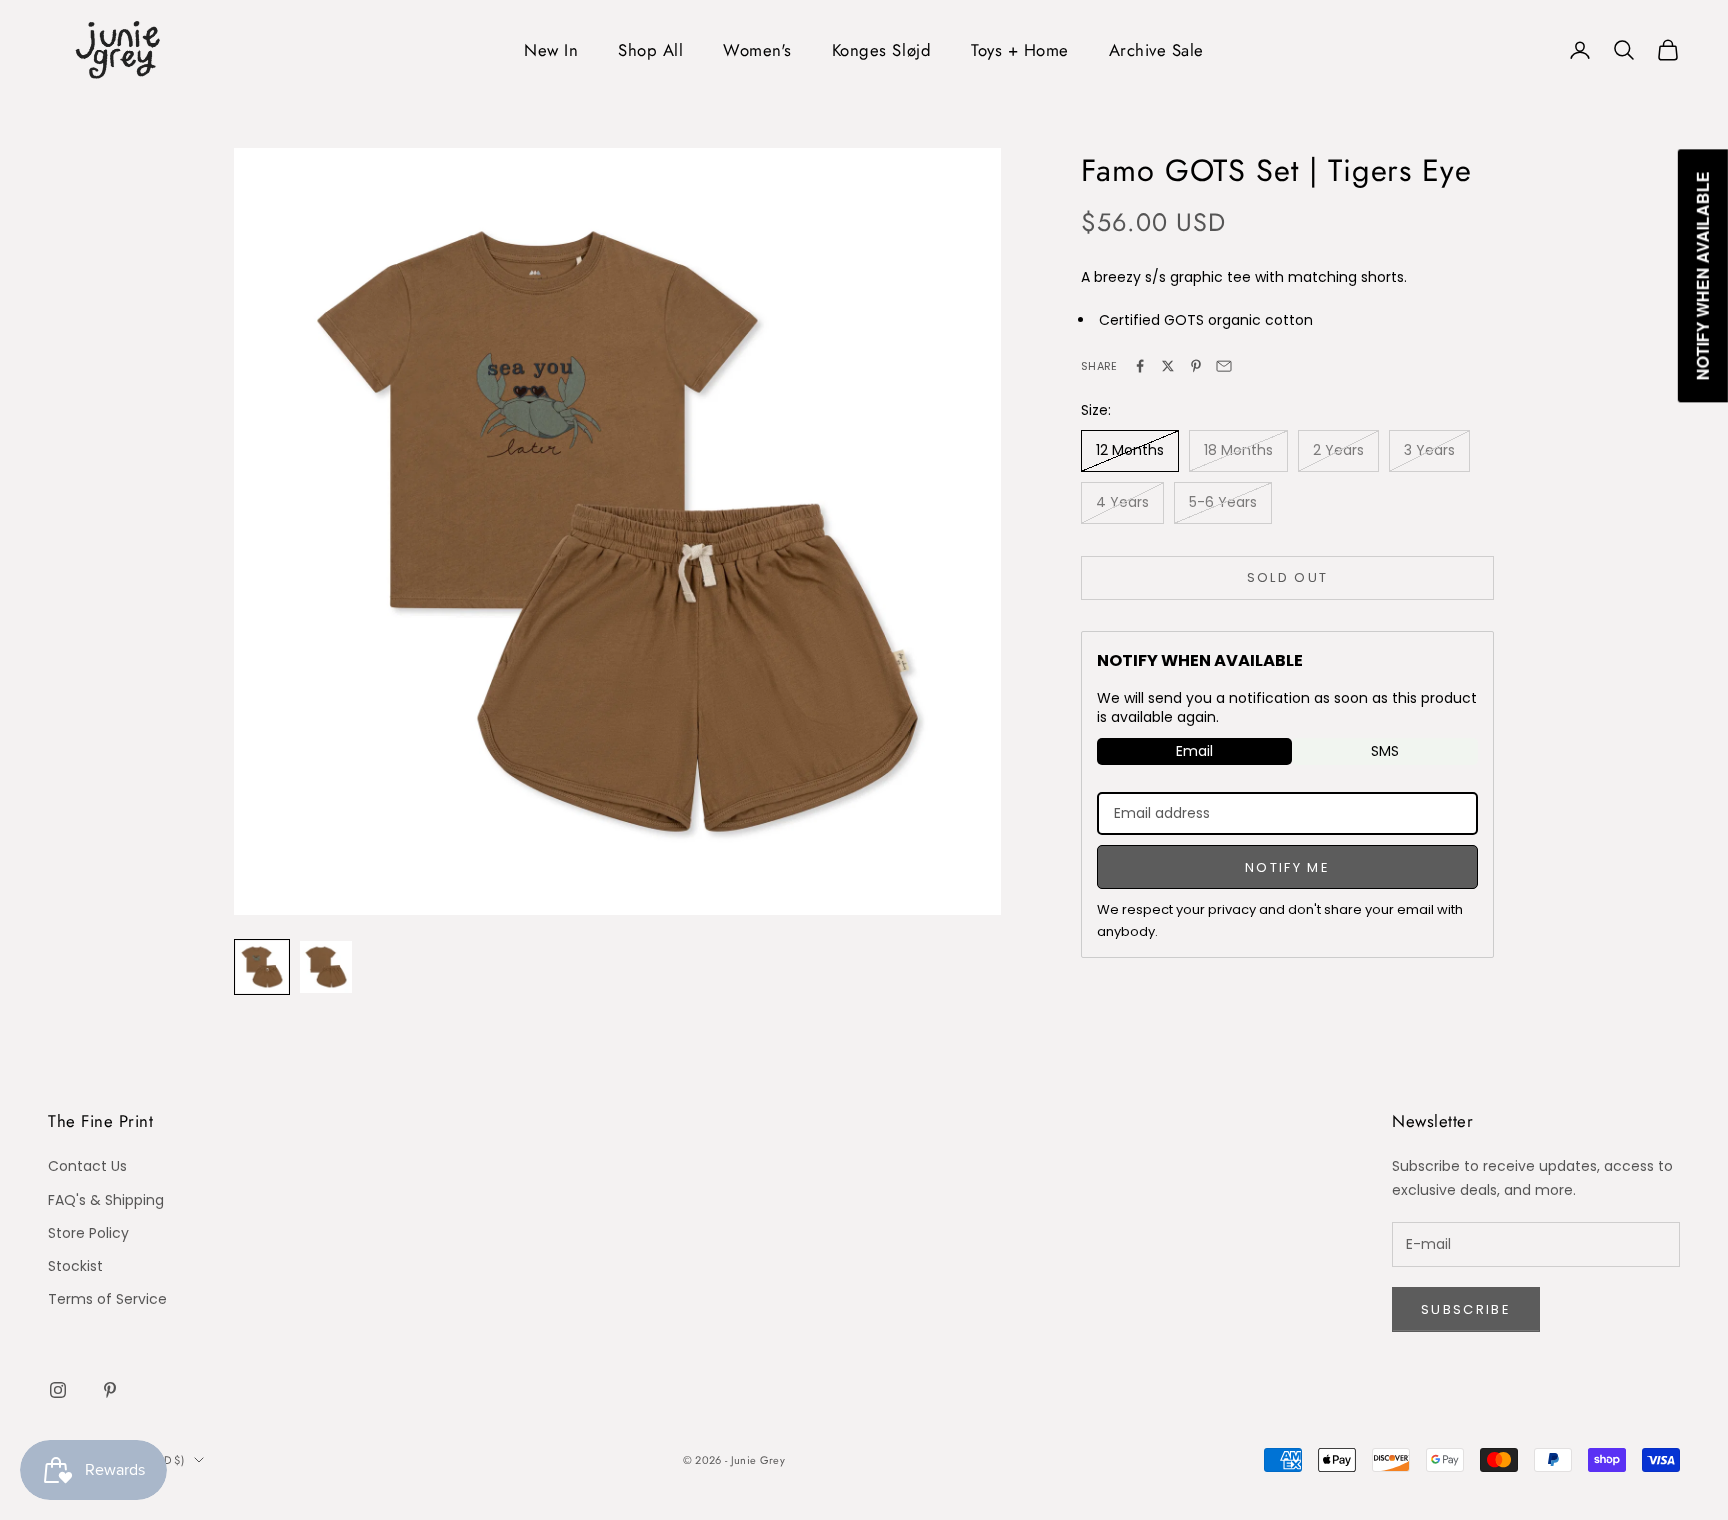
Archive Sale (1156, 50)
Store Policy (88, 1233)
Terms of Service (107, 1299)
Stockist (75, 1266)
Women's (757, 50)
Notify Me (1287, 867)
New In (551, 50)
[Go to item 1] (262, 967)
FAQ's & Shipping (106, 1200)
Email (1194, 751)
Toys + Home (1020, 50)
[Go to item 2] (326, 967)
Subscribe (1466, 1309)
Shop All (650, 50)
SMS (1385, 751)
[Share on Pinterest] (1196, 366)
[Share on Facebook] (1140, 366)
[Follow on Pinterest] (110, 1390)
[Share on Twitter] (1168, 366)
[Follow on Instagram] (58, 1390)
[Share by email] (1224, 366)
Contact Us (87, 1166)
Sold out (1288, 577)
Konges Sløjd (881, 50)
